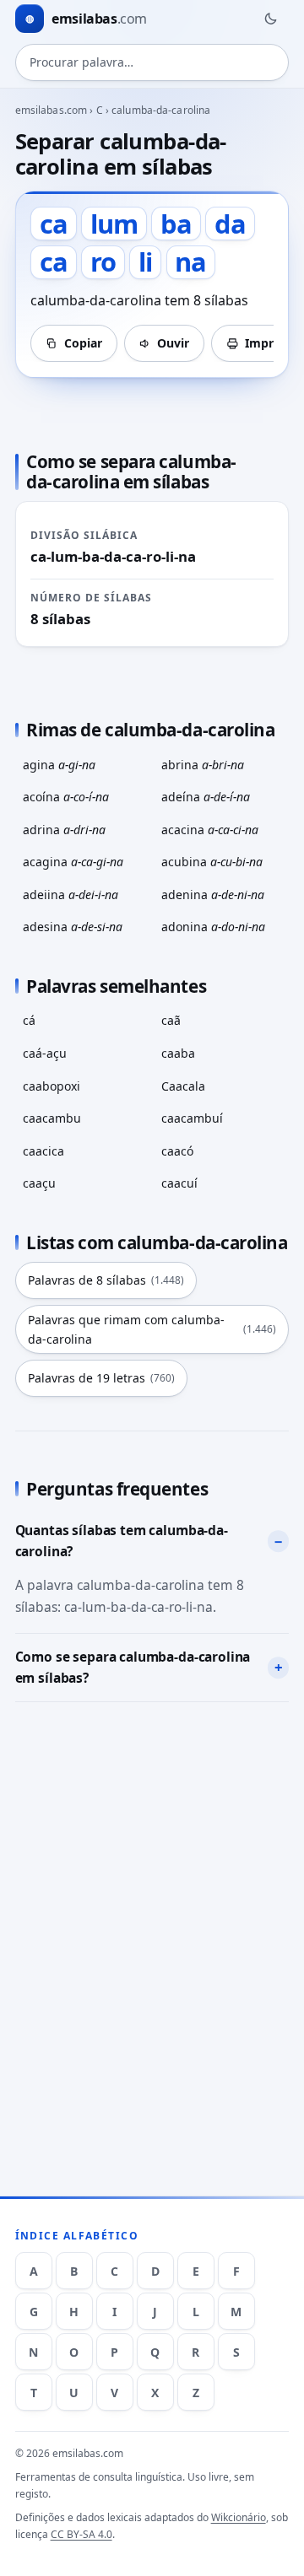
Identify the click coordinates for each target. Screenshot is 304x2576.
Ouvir (173, 343)
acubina (212, 862)
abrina (203, 765)
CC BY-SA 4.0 (81, 2534)
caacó (177, 1151)
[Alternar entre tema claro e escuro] (270, 19)
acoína (66, 797)
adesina (73, 927)
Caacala (183, 1086)
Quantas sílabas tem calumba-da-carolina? (122, 1541)
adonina (213, 927)
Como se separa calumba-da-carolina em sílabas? (133, 1668)
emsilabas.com (52, 110)
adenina (213, 895)
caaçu (39, 1183)
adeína (206, 797)
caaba (178, 1053)
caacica (43, 1151)
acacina (210, 830)
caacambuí (192, 1118)
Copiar (83, 343)
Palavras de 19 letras (101, 1378)
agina (59, 765)
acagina (73, 862)
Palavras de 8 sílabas (106, 1280)
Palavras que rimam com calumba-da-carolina (152, 1329)
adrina (64, 830)
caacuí (179, 1183)
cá (29, 1020)
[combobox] (152, 62)
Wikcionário (239, 2517)
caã (171, 1020)
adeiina (71, 895)
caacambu (52, 1118)
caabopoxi (52, 1086)
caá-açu (45, 1053)
